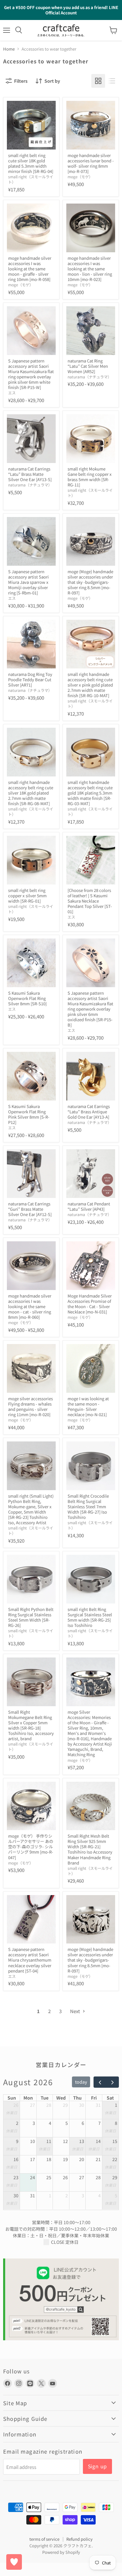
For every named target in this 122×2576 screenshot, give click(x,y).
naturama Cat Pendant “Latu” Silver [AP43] (89, 1206)
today (81, 2082)
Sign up (98, 2466)
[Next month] (112, 2082)
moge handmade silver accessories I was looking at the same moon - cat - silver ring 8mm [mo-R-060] (30, 1306)
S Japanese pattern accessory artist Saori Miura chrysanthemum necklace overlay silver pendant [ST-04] (30, 1960)
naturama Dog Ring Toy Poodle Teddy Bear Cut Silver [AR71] (30, 680)
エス (12, 393)
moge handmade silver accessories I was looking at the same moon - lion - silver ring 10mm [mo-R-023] (90, 269)
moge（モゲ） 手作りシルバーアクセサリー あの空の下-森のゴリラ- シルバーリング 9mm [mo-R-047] (31, 1847)
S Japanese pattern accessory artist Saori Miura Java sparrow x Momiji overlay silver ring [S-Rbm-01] (28, 582)
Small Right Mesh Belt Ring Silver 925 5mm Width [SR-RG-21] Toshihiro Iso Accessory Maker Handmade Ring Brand (90, 1849)
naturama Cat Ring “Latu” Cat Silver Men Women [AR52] (88, 366)
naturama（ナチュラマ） (89, 377)
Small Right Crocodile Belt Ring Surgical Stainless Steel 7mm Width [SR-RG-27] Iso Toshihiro (88, 1507)
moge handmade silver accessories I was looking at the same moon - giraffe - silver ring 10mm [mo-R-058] (30, 269)
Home (9, 49)
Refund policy (79, 2539)
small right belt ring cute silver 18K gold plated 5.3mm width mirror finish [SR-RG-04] (31, 163)
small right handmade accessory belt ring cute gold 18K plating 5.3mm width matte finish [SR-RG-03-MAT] (90, 793)
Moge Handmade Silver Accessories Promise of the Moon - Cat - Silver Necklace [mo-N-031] (90, 1304)
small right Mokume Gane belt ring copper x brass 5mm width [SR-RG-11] (90, 477)
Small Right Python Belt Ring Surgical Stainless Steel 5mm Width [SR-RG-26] (31, 1617)
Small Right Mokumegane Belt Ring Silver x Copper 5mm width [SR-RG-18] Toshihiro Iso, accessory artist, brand (31, 1725)
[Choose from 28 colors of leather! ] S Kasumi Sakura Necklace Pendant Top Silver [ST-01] (90, 901)
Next (76, 2011)
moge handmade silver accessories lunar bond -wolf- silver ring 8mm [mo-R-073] (91, 163)
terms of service (44, 2539)
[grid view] (98, 81)
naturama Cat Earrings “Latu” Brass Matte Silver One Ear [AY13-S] (30, 474)
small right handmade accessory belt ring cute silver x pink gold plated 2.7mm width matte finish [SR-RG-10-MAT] (90, 685)
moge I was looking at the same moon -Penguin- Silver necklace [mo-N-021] (88, 1406)
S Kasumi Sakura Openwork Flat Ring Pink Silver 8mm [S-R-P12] (29, 1114)
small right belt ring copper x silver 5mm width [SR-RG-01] (27, 896)
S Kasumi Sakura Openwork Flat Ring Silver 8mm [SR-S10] (27, 998)
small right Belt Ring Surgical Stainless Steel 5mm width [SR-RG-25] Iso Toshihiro (90, 1617)
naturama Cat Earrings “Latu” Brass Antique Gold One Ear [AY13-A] (89, 1112)
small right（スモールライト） (31, 179)
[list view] (112, 81)
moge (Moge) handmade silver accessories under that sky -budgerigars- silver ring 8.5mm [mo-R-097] (90, 582)
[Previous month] (100, 2082)
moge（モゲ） (80, 177)
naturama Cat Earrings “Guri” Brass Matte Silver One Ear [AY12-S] (30, 1209)
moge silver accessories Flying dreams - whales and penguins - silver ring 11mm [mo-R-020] (30, 1406)
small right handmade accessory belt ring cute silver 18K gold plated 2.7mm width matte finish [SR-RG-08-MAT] (31, 793)
